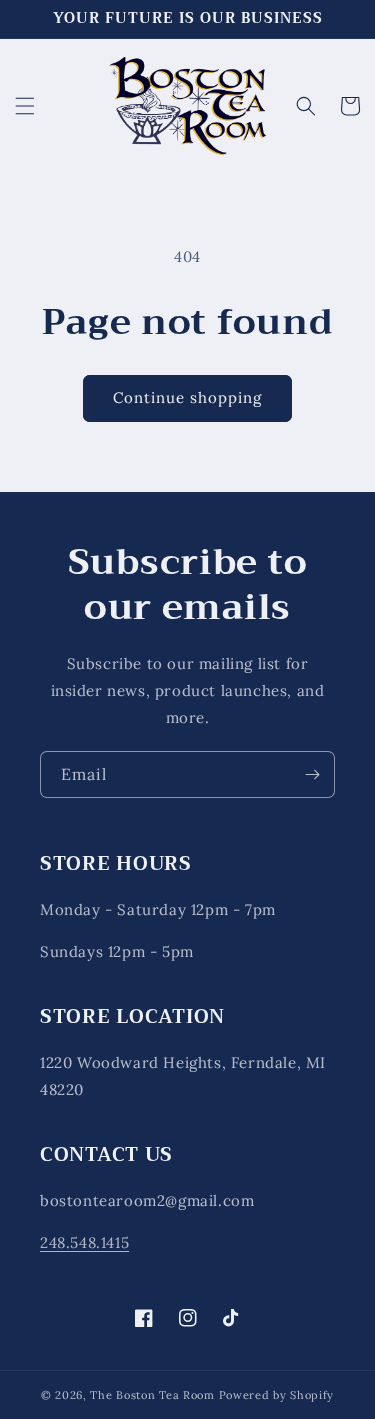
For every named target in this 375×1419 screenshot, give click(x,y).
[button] (25, 106)
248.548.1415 (84, 1242)
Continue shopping (187, 397)
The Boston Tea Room (152, 1395)
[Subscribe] (312, 774)
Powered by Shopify (277, 1395)
